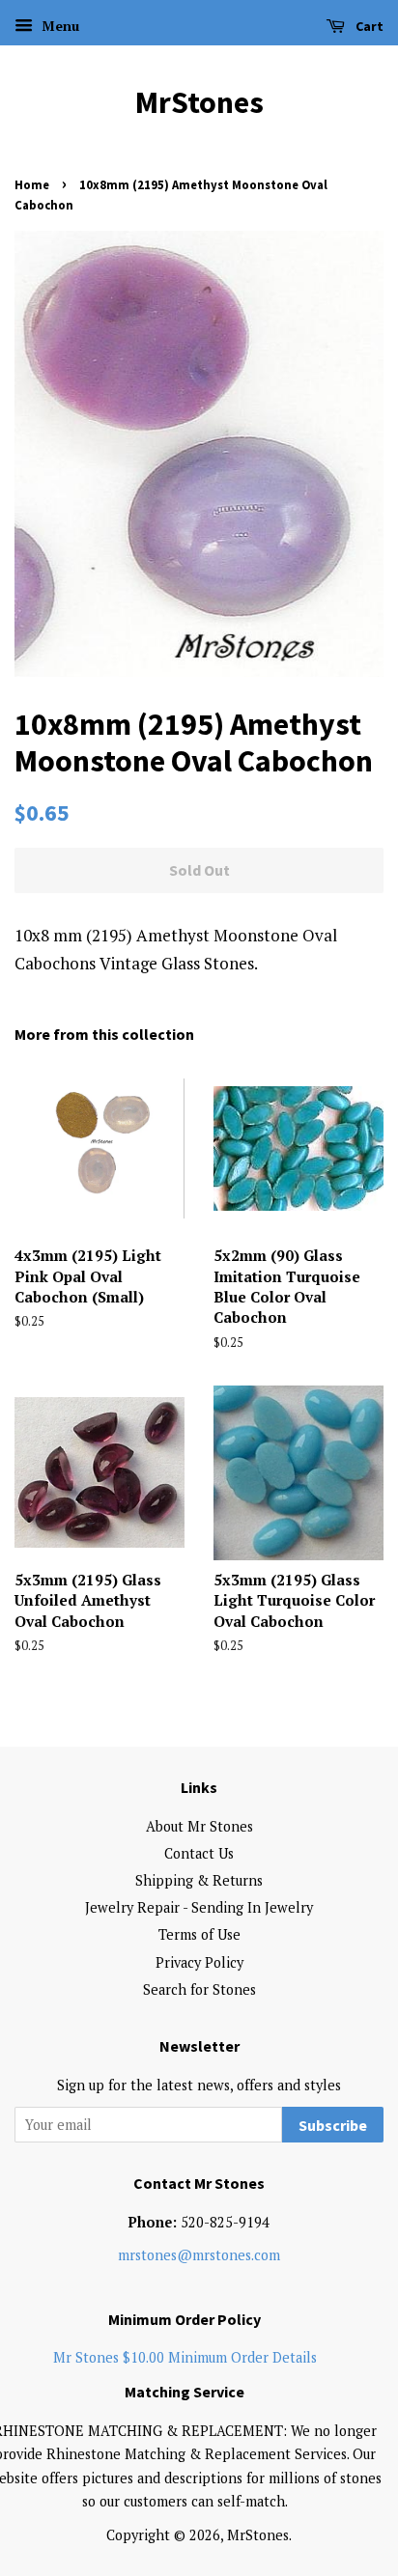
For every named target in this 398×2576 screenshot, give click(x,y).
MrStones (199, 102)
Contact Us (199, 1853)
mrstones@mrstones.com (199, 2255)
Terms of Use (199, 1934)
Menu (58, 26)
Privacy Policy (199, 1962)
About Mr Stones (199, 1826)
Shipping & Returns (199, 1880)
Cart (368, 26)
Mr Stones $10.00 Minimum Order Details (185, 2357)
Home (32, 184)
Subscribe (333, 2125)
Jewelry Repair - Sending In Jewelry (199, 1907)
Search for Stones (199, 1989)
